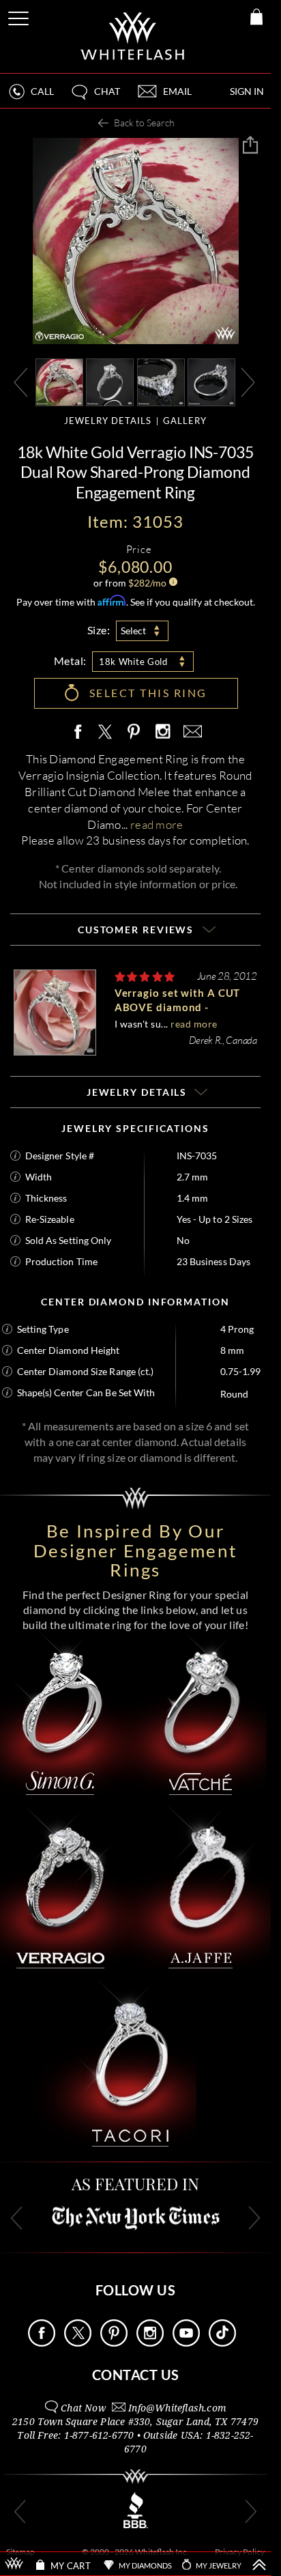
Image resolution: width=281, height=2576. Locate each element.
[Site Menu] (20, 16)
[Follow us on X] (78, 2343)
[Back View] (211, 381)
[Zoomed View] (161, 381)
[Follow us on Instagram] (150, 2343)
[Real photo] (110, 381)
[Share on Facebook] (81, 732)
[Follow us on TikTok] (222, 2343)
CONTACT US (136, 2375)
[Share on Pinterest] (134, 739)
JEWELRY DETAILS (108, 421)
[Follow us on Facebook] (42, 2343)
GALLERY (185, 421)
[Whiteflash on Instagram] (162, 732)
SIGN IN (247, 91)
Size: (99, 630)
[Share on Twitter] (104, 732)
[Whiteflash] (133, 37)
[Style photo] (59, 381)
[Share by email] (190, 732)
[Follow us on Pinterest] (114, 2343)
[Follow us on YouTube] (186, 2343)
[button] (95, 97)
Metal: (70, 661)
